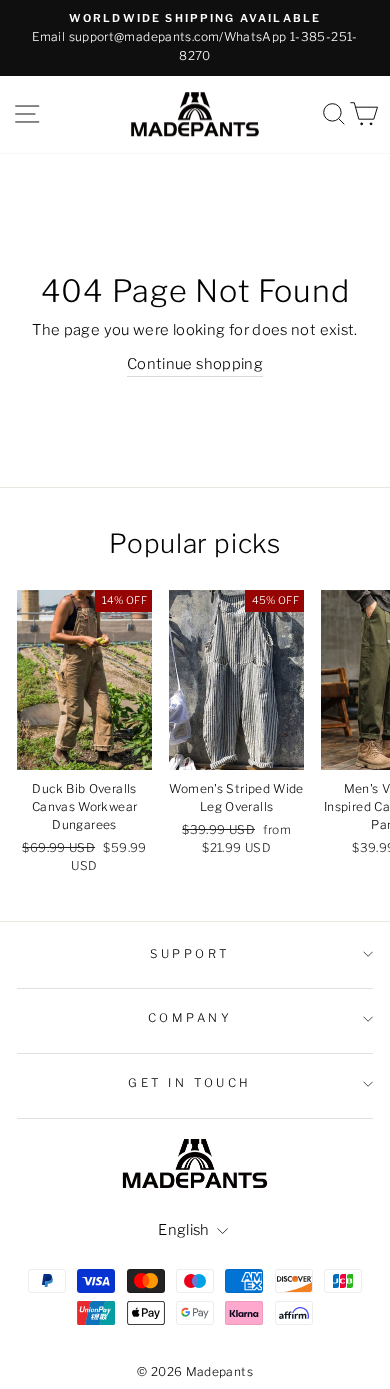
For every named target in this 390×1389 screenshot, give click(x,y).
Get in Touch (189, 1083)
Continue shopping (195, 364)
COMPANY (190, 1018)
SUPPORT (190, 954)
